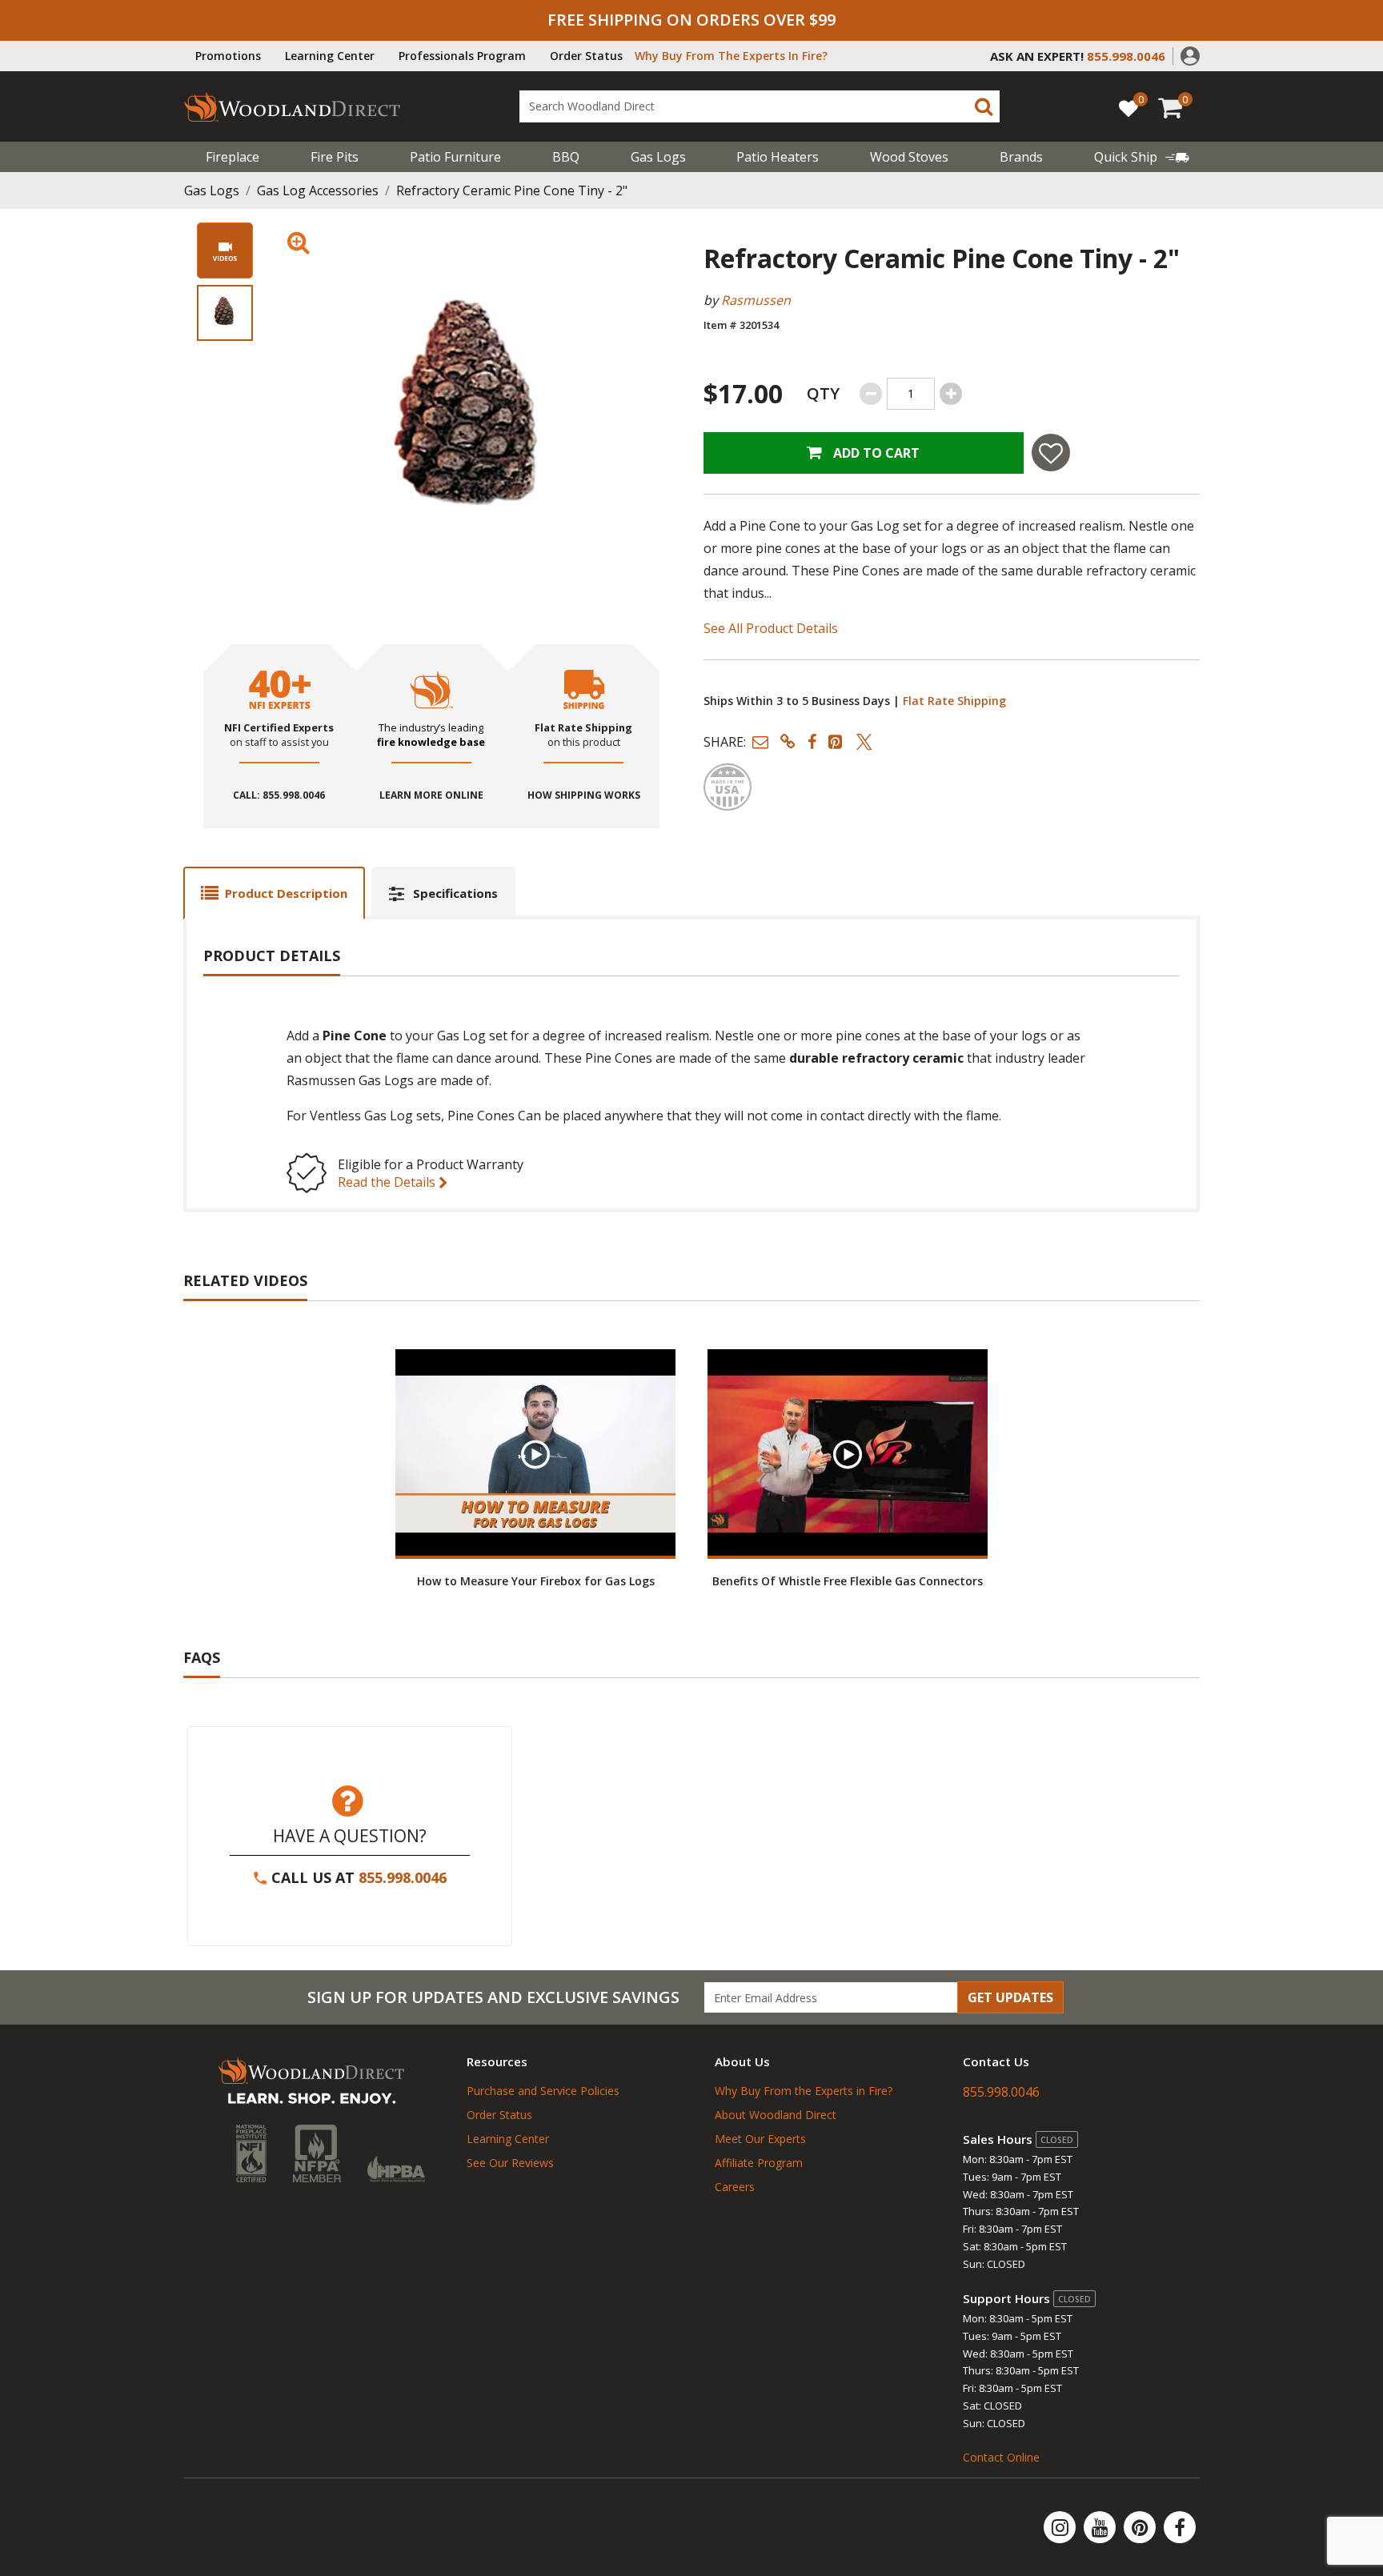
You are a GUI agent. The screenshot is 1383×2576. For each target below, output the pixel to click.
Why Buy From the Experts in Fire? (804, 2091)
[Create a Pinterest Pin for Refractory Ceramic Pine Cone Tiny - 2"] (836, 741)
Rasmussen (756, 300)
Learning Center (330, 56)
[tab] (274, 893)
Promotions (228, 56)
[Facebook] (1180, 2527)
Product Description (286, 893)
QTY (823, 393)
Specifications (455, 893)
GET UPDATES (1010, 1997)
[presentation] (225, 313)
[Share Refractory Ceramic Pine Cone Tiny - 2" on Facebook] (812, 741)
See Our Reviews (510, 2163)
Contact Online (1001, 2457)
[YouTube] (1101, 2527)
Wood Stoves (909, 157)
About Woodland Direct (776, 2115)
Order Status (586, 56)
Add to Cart (875, 453)
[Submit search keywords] (984, 106)
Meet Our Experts (760, 2139)
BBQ (566, 157)
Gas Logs (658, 157)
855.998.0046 (403, 1877)
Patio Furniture (455, 157)
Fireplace (233, 157)
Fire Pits (335, 157)
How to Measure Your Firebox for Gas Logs (536, 1581)
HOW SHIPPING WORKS (584, 795)
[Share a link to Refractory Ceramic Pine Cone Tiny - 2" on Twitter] (864, 741)
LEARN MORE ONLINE (431, 795)
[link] (1142, 157)
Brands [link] (1021, 157)
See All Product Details (771, 628)
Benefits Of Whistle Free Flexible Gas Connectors (848, 1581)
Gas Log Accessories (318, 190)
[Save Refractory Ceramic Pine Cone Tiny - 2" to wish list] (1051, 453)
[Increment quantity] (951, 394)
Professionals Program (462, 56)
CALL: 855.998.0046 (279, 795)
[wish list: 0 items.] (1128, 108)
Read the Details (388, 1182)
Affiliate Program (759, 2163)
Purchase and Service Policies (543, 2091)
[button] (1190, 54)
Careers (735, 2187)
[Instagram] (1061, 2527)
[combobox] (760, 106)
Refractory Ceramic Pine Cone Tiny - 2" (512, 190)
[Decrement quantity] (871, 394)
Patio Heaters (778, 157)
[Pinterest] (1141, 2527)
